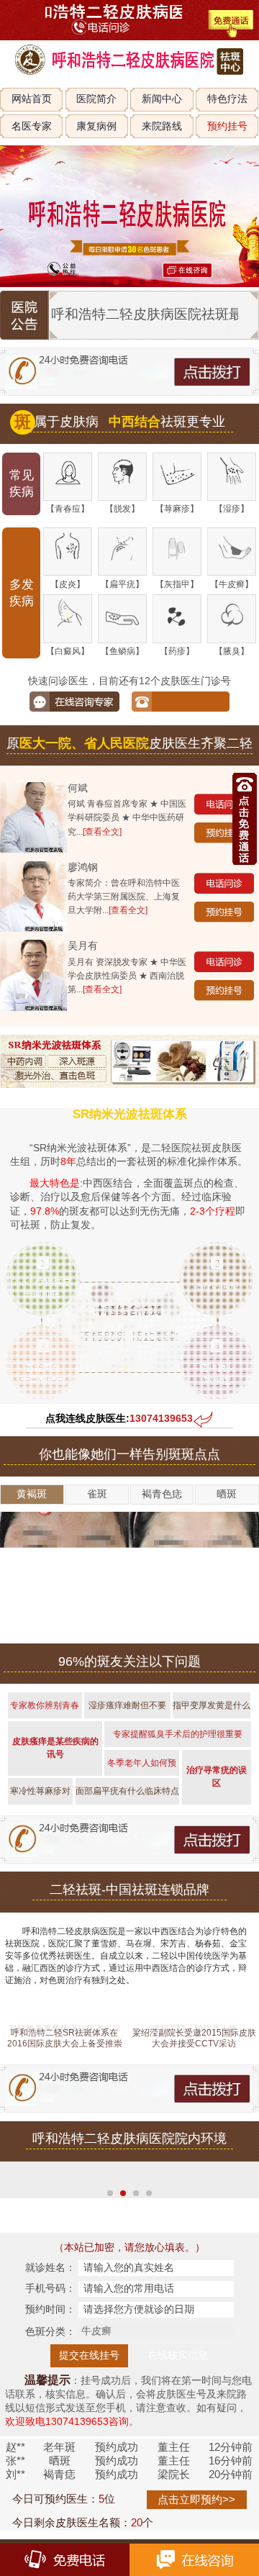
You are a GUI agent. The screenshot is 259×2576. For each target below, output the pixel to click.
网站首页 (32, 99)
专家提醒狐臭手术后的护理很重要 (178, 1734)
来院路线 (162, 126)
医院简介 (96, 99)
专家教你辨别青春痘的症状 (45, 1710)
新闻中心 (162, 99)
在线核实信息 (178, 2355)
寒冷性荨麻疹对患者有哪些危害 (40, 1795)
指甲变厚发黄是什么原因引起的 (212, 1710)
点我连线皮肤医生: (119, 1419)
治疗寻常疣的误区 (217, 1777)
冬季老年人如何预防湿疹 (142, 1767)
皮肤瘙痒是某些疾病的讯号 (55, 1748)
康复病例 (96, 126)
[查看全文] (102, 832)
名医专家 (32, 126)
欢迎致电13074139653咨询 (67, 2422)
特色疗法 (227, 99)
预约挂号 (227, 126)
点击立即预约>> (196, 2499)
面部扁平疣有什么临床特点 (127, 1791)
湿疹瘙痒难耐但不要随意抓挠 (127, 1710)
